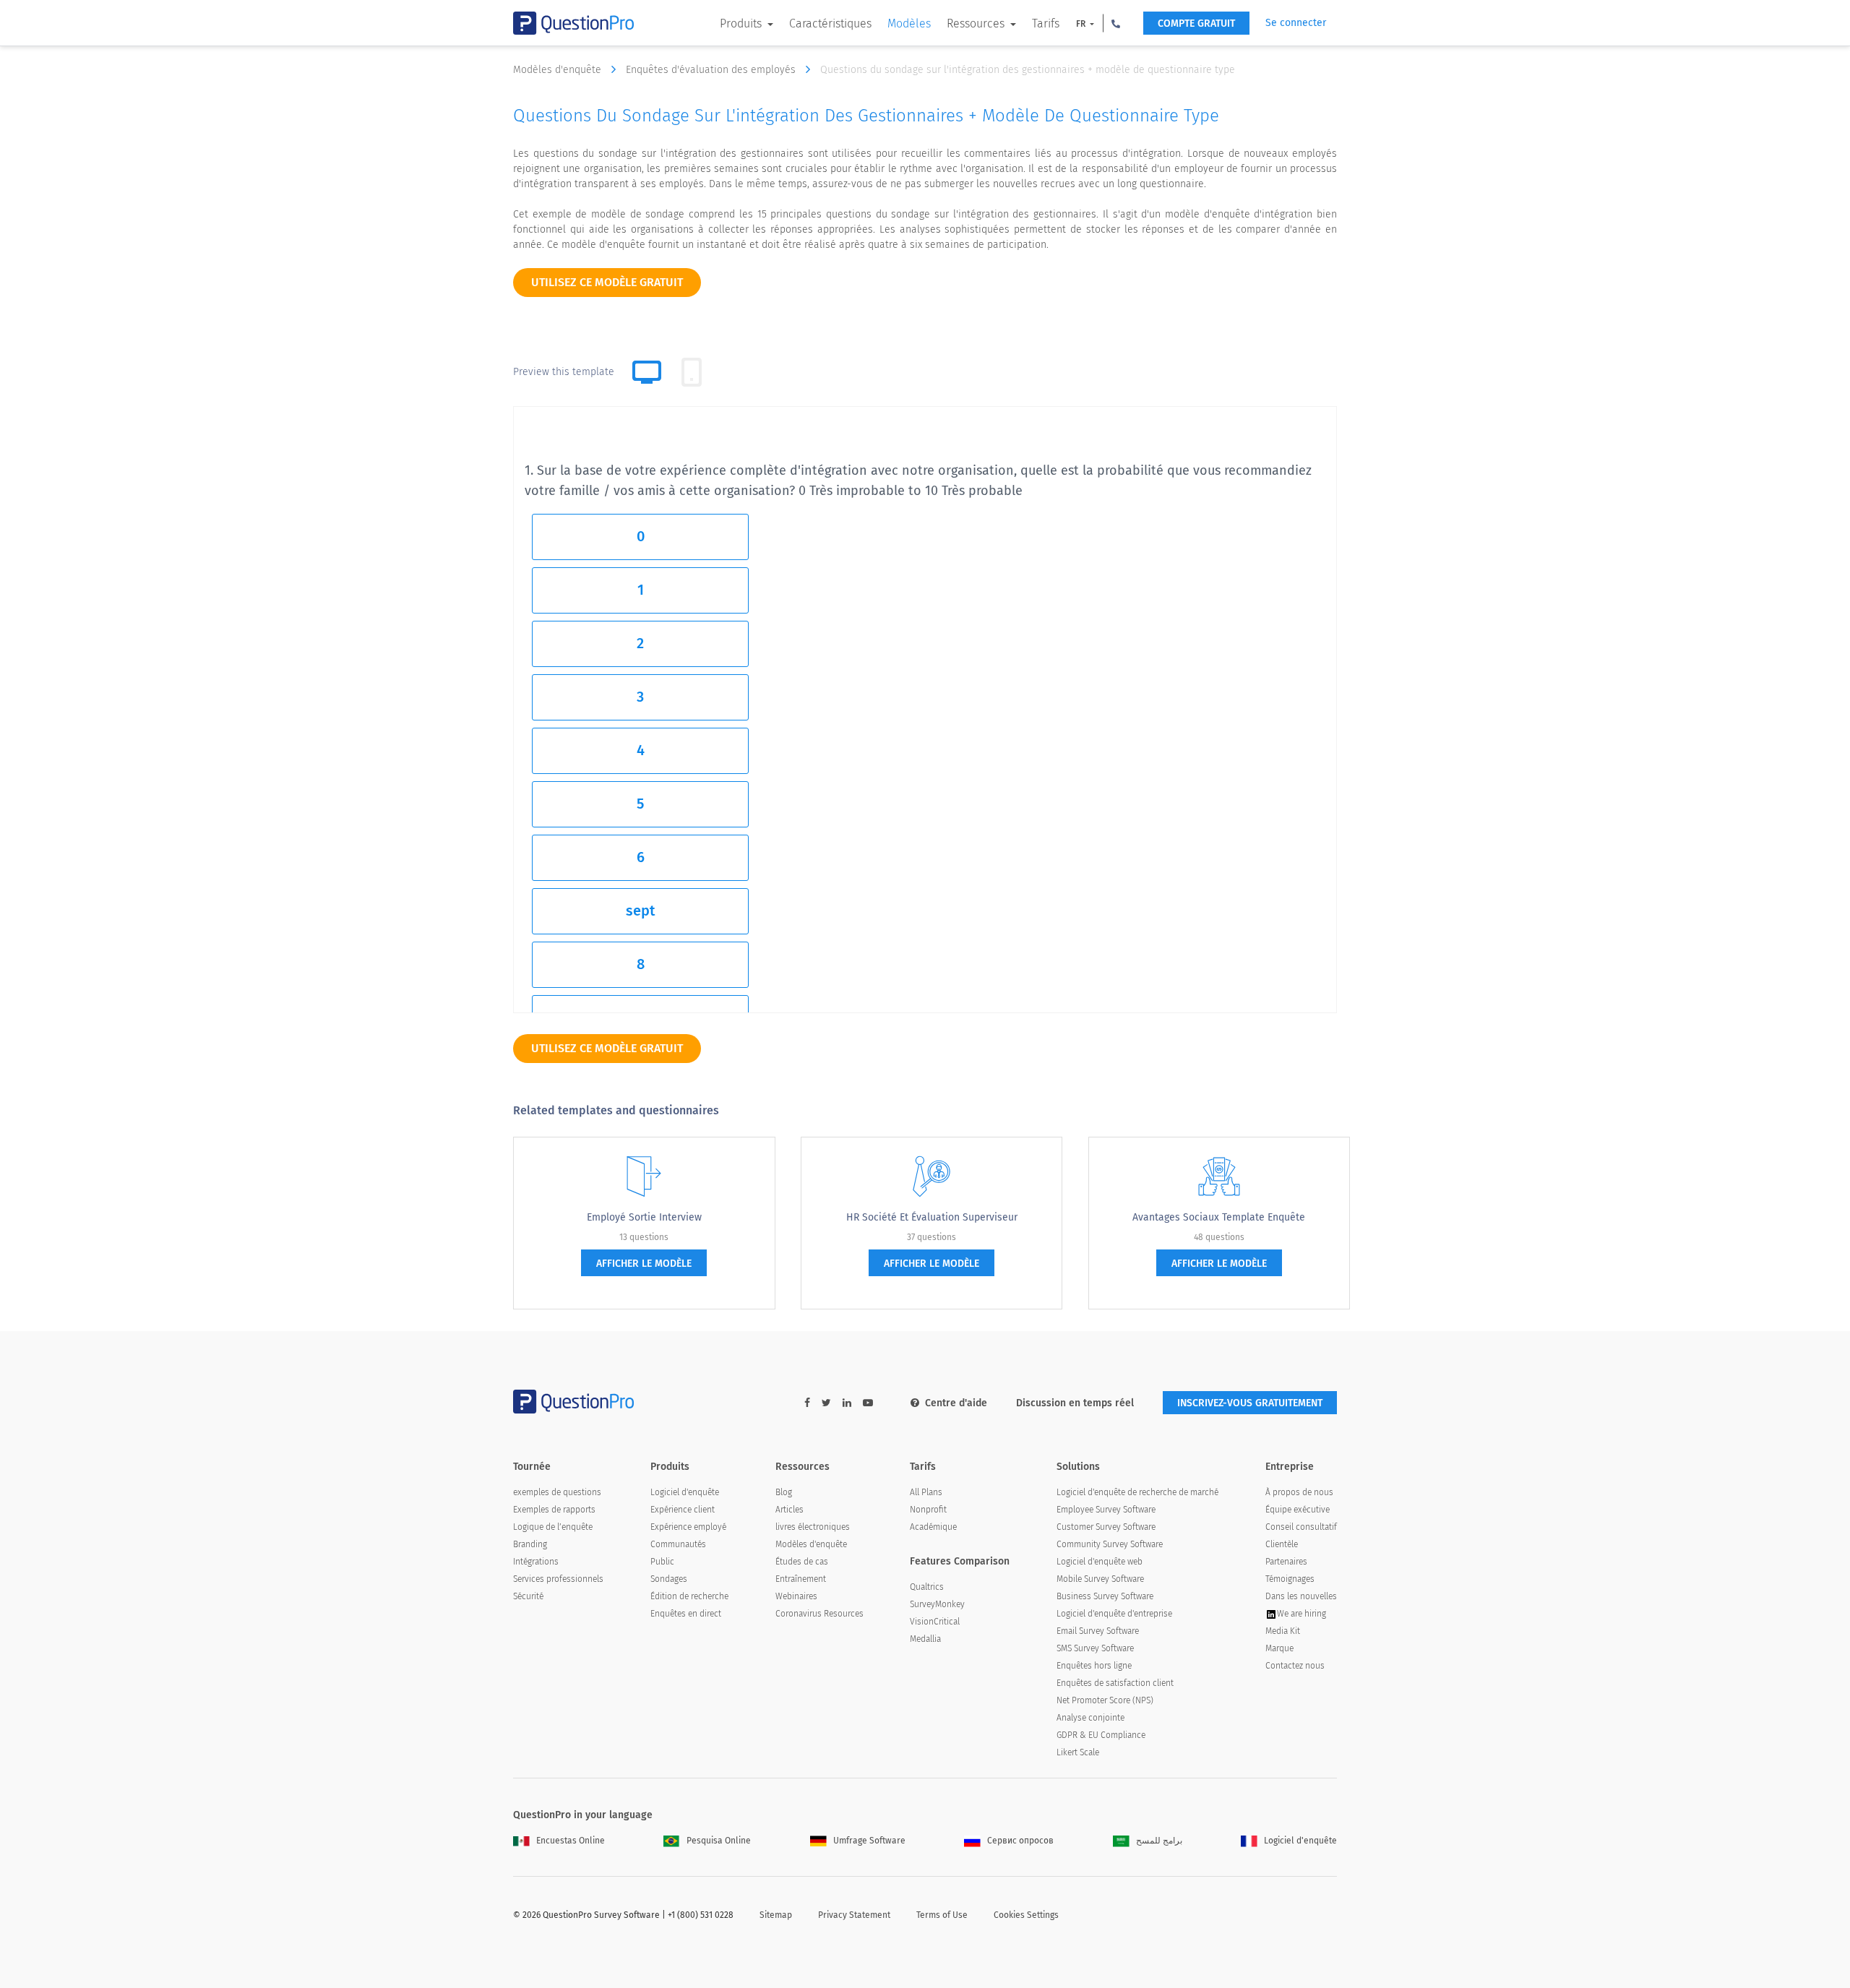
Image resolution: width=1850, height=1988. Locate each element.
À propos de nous (1299, 1492)
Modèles (909, 23)
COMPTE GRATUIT (1196, 23)
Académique (933, 1527)
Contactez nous (1295, 1666)
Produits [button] (742, 23)
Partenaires (1286, 1562)
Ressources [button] (977, 23)
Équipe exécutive (1298, 1510)
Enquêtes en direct (686, 1614)
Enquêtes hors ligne (1094, 1666)
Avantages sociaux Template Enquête (1219, 1217)
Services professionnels (558, 1579)
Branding (530, 1544)
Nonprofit (928, 1510)
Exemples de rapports (554, 1510)
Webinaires (796, 1596)
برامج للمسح (1159, 1841)
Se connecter (1296, 23)
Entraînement (801, 1579)
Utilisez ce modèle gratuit (607, 282)
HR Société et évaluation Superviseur (932, 1217)
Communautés (678, 1544)
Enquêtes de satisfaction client (1115, 1683)
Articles (790, 1510)
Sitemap (776, 1915)
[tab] (692, 372)
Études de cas (802, 1562)
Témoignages (1290, 1579)
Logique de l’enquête (553, 1527)
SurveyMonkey (937, 1604)
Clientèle (1282, 1544)
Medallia (925, 1639)
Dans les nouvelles (1301, 1596)
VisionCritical (935, 1622)
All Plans (926, 1492)
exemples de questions (557, 1492)
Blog (784, 1492)
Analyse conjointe (1090, 1718)
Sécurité (528, 1596)
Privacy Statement (854, 1915)
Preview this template (564, 372)
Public (662, 1562)
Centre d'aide (956, 1403)
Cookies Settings (1026, 1915)
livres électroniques (813, 1527)
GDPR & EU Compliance (1101, 1735)
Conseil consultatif (1301, 1527)
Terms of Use (942, 1915)
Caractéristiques (830, 23)
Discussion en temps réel (1075, 1403)
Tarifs (1046, 23)
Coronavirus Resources (819, 1614)
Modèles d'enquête (559, 70)
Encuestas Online (571, 1841)
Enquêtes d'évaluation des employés (712, 70)
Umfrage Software (869, 1841)
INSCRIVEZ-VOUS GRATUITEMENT (1250, 1403)
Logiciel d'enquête (685, 1492)
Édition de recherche (689, 1596)
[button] (1116, 23)
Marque (1279, 1648)
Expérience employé (688, 1527)
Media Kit (1283, 1631)
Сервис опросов (1020, 1841)
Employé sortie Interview (644, 1217)
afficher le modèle (644, 1264)
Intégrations (536, 1562)
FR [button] (1082, 24)
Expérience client (683, 1510)
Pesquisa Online (719, 1841)
